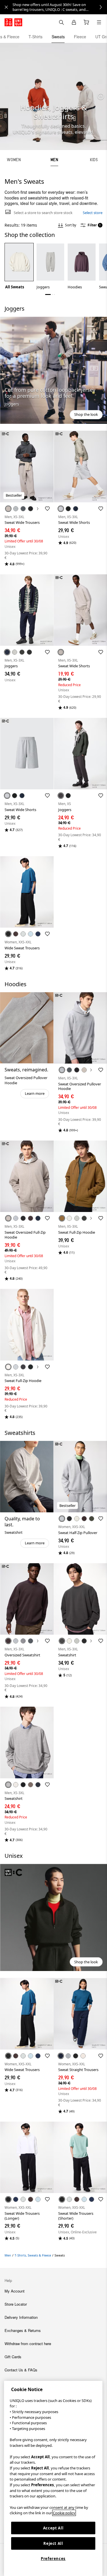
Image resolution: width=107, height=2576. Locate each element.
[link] (60, 7)
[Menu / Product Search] (99, 22)
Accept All (53, 2528)
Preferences (53, 2559)
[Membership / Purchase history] (74, 22)
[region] (53, 2478)
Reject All (53, 2543)
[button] (53, 370)
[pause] (101, 96)
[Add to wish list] (47, 509)
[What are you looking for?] (61, 22)
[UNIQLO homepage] (13, 22)
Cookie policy (64, 2513)
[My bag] (86, 22)
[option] (19, 266)
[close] (6, 7)
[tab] (36, 37)
